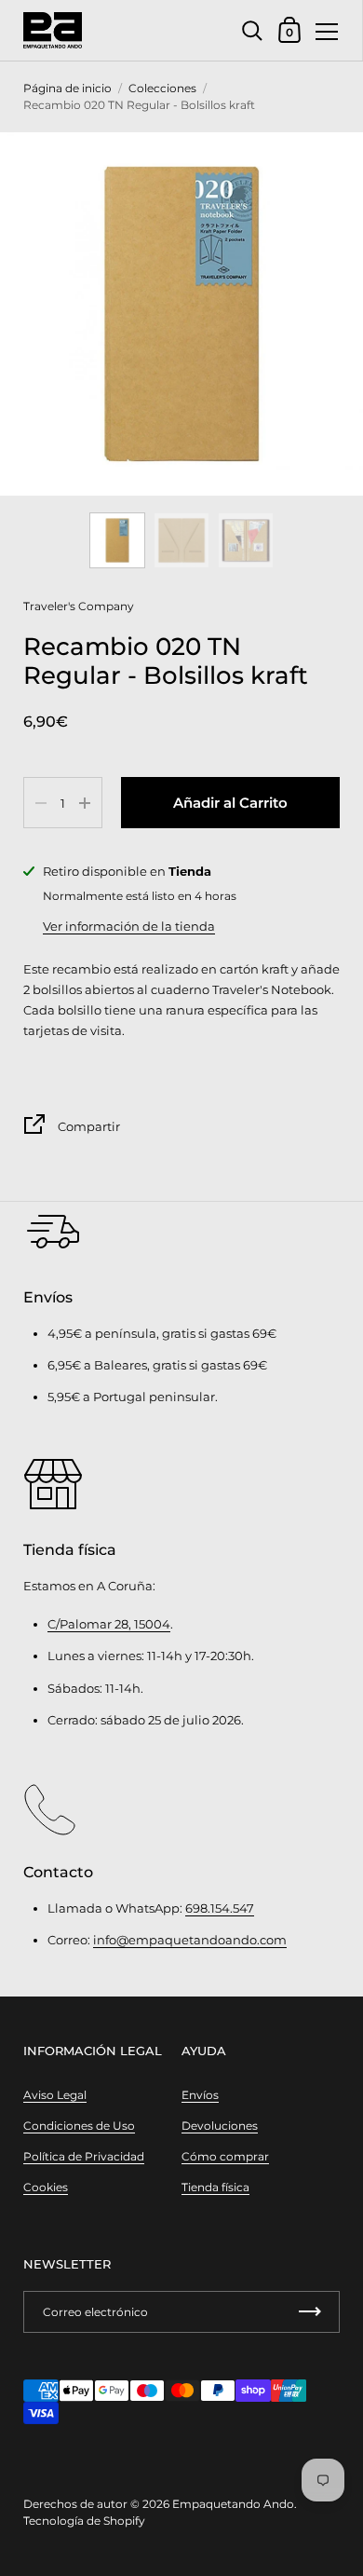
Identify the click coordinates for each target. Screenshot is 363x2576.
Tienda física (215, 2187)
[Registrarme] (310, 2312)
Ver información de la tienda (129, 926)
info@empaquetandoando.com (190, 1940)
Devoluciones (220, 2126)
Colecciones (162, 88)
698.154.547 (220, 1908)
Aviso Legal (55, 2095)
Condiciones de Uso (79, 2126)
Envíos (200, 2095)
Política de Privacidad (84, 2156)
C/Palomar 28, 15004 (109, 1624)
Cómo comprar (225, 2156)
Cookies (46, 2187)
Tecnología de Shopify (84, 2521)
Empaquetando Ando (233, 2504)
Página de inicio (67, 88)
